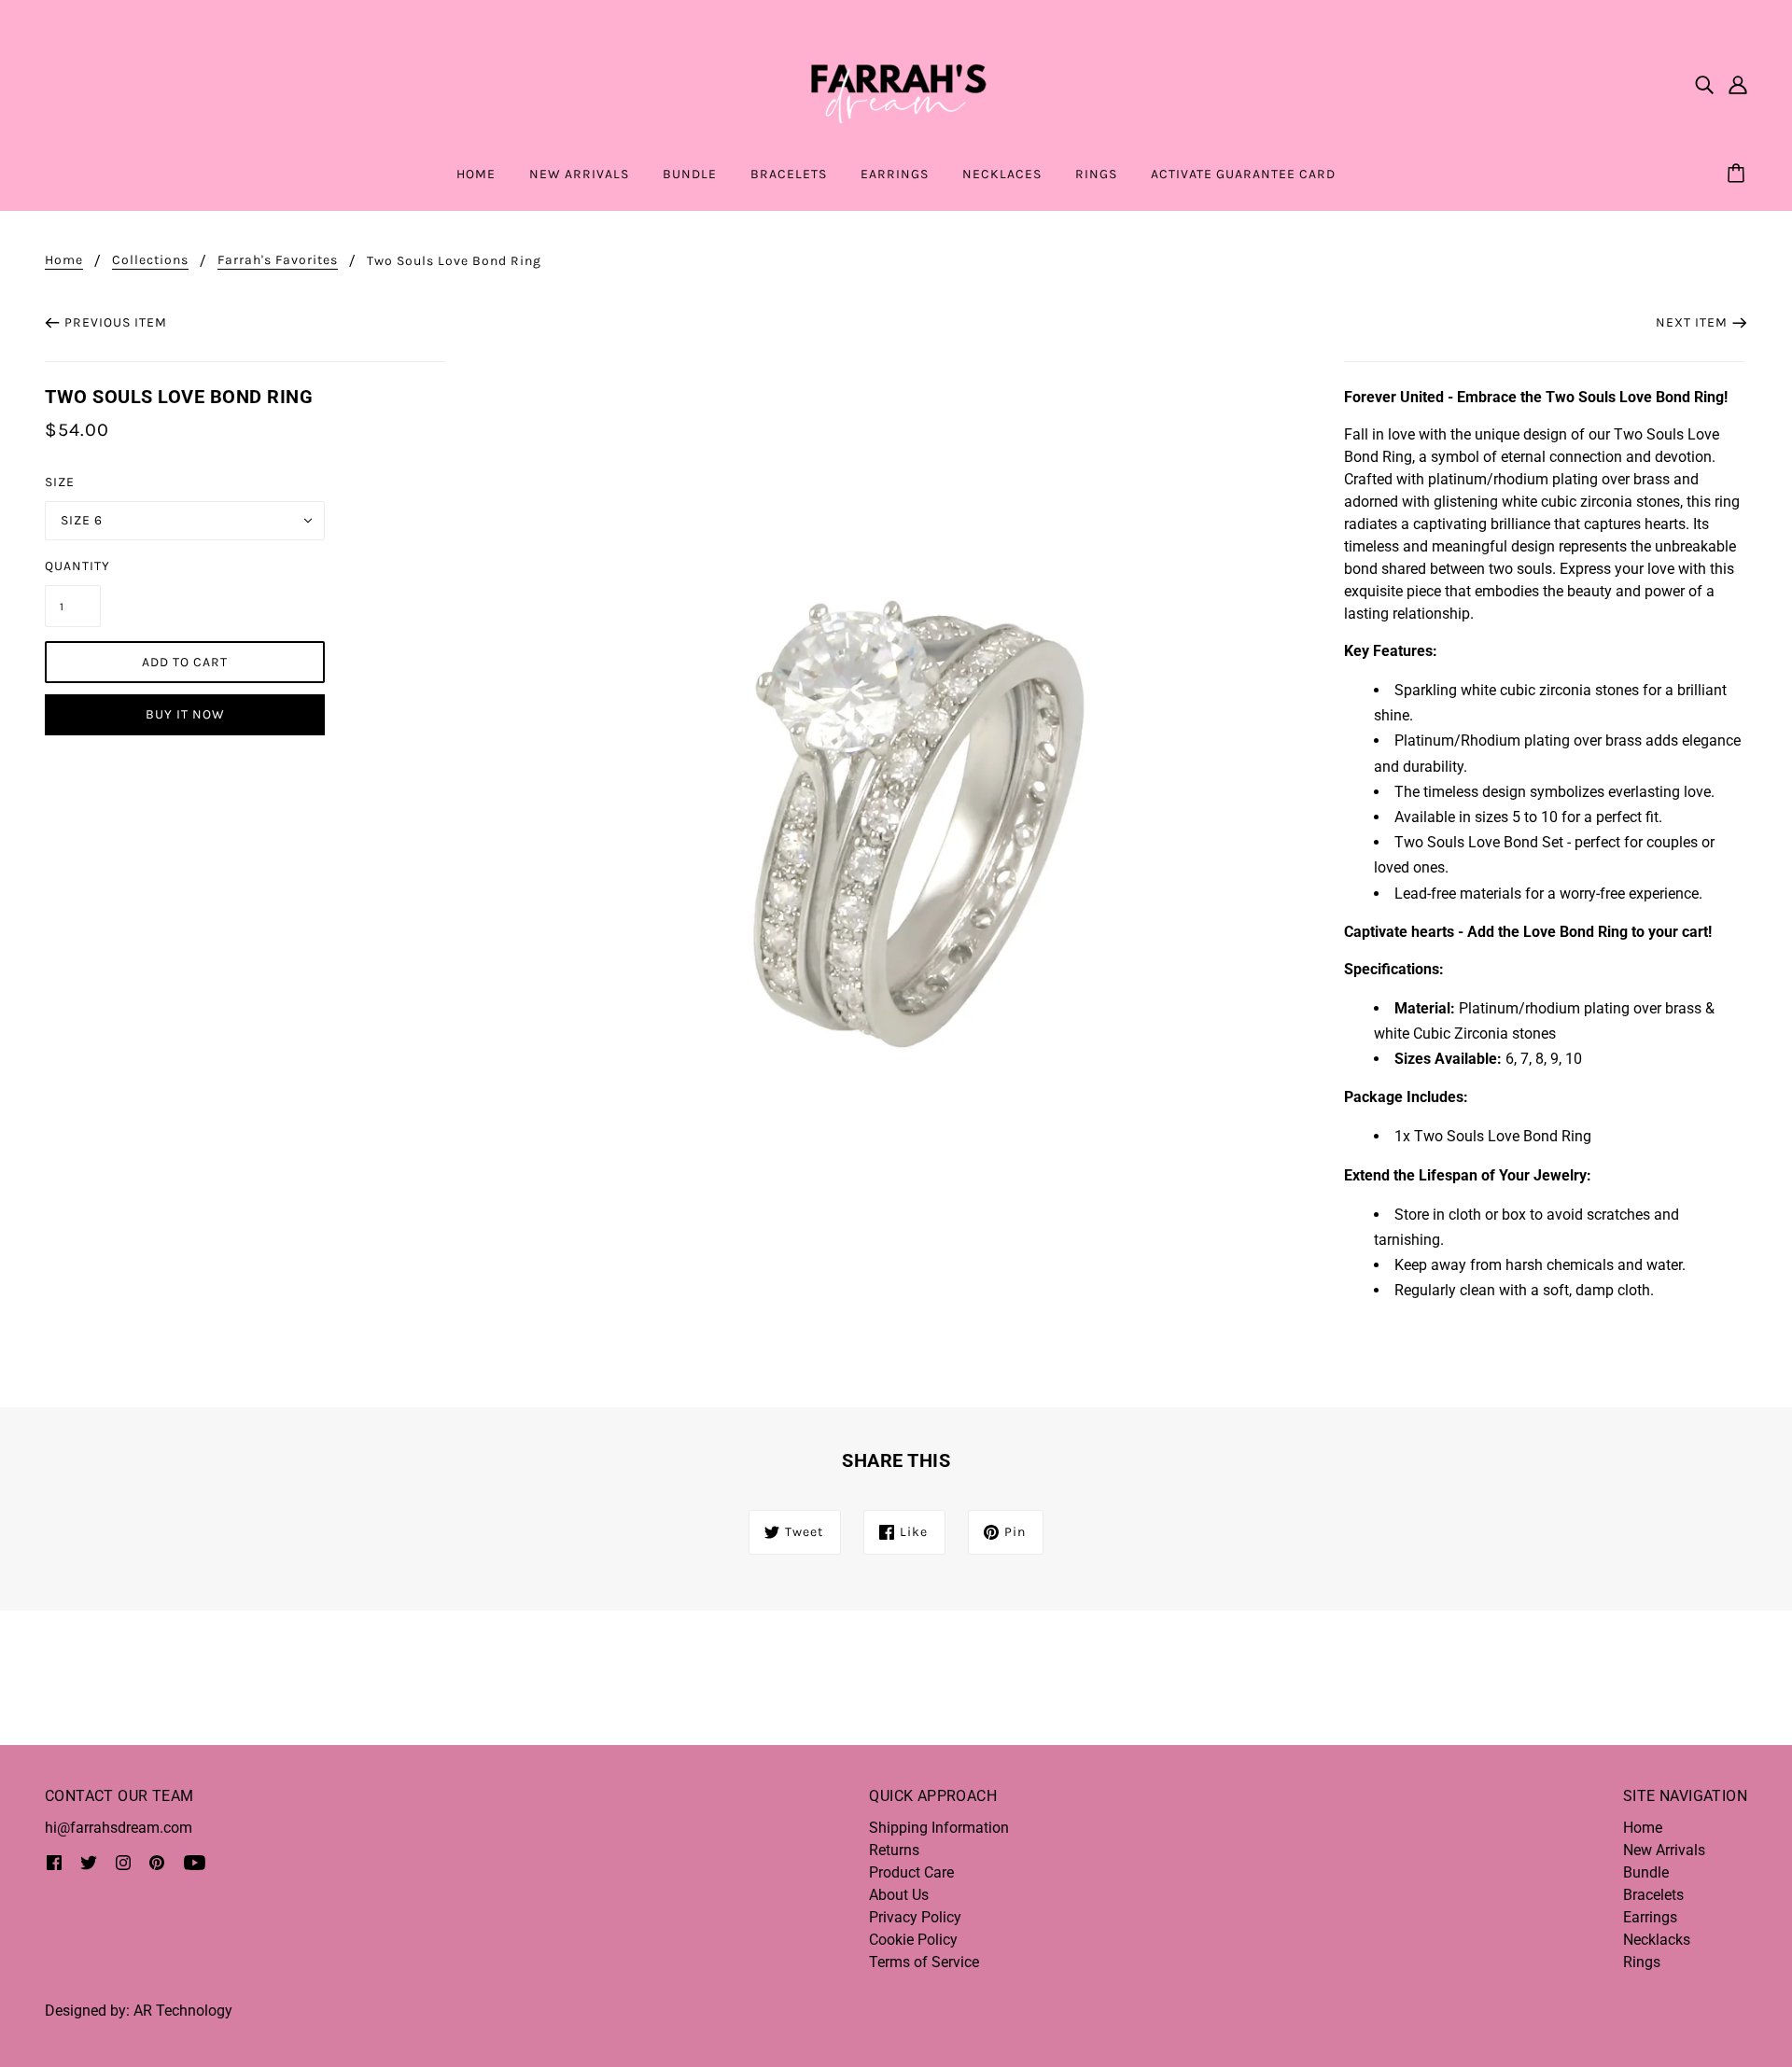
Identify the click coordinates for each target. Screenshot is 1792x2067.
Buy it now (185, 714)
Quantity (73, 566)
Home (64, 261)
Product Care (911, 1872)
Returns (894, 1850)
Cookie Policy (913, 1940)
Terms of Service (924, 1962)
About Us (899, 1895)
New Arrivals (1664, 1850)
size (60, 482)
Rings (1642, 1962)
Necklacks (1657, 1940)
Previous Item (116, 322)
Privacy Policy (915, 1917)
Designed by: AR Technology (139, 2011)
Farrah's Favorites (278, 261)
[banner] (896, 83)
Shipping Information (939, 1828)
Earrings (1650, 1917)
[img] (1704, 84)
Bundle (1646, 1872)
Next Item (1692, 322)
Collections (150, 261)
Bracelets (1653, 1895)
